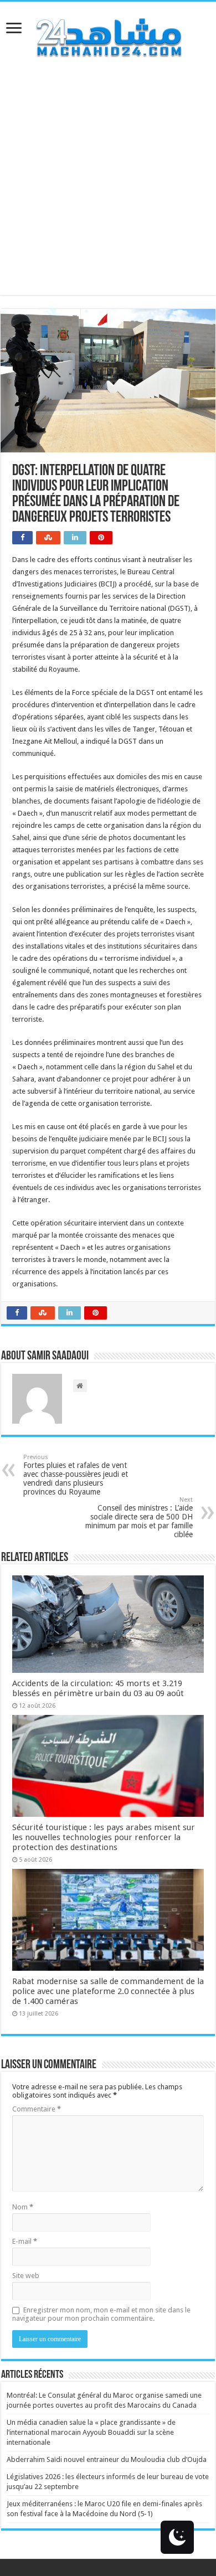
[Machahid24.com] (108, 35)
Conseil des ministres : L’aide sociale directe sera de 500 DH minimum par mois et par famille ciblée (139, 1518)
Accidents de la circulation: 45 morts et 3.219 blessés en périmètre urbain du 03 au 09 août (98, 1688)
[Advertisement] (108, 187)
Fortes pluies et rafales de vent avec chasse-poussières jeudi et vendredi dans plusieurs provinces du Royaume (76, 1475)
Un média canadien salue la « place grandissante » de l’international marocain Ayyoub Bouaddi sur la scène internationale (91, 2432)
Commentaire (37, 2109)
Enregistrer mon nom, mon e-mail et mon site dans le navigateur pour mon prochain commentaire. (101, 2314)
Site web (26, 2276)
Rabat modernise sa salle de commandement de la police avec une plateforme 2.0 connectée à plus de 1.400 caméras (108, 1991)
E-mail (25, 2241)
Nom (23, 2207)
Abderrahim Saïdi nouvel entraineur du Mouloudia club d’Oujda (107, 2459)
